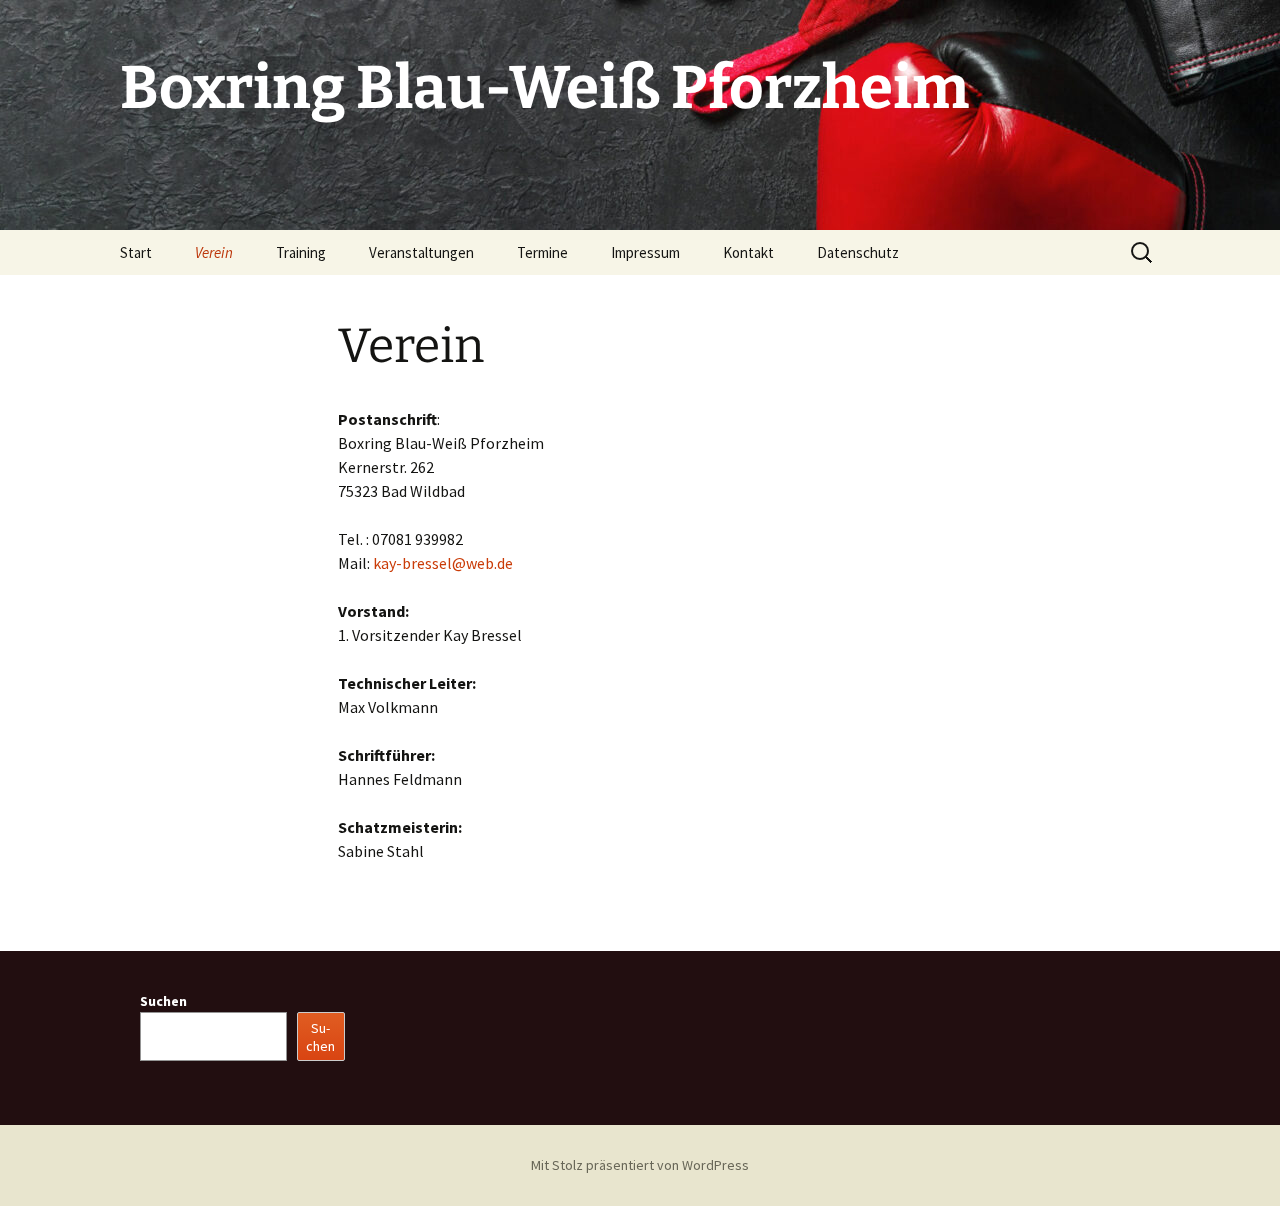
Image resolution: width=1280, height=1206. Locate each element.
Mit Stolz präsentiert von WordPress (640, 1165)
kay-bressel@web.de (443, 563)
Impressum (645, 252)
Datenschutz (858, 252)
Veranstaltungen (421, 252)
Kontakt (748, 252)
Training (301, 252)
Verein (214, 252)
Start (136, 252)
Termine (542, 252)
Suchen (163, 1001)
